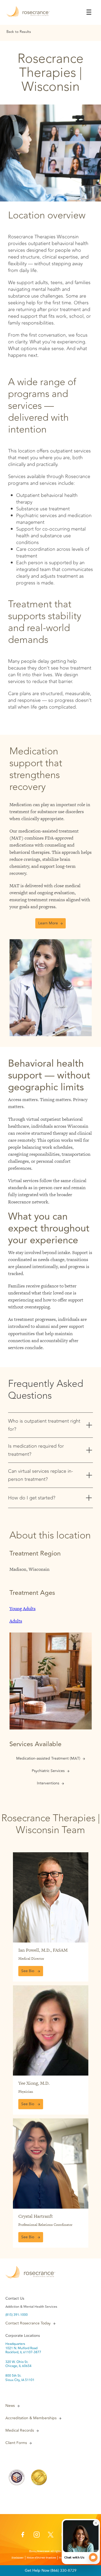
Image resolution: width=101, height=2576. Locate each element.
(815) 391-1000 (17, 2315)
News (10, 2406)
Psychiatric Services (48, 1771)
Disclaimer (18, 2558)
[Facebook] (23, 2536)
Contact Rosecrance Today (28, 2323)
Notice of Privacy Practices (41, 2558)
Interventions (48, 1783)
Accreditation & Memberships (31, 2418)
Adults (16, 1621)
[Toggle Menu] (89, 12)
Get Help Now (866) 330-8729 (51, 2570)
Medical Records (20, 2431)
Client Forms (16, 2443)
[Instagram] (37, 2536)
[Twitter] (51, 2536)
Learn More (48, 923)
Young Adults (22, 1609)
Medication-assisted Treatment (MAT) (48, 1759)
